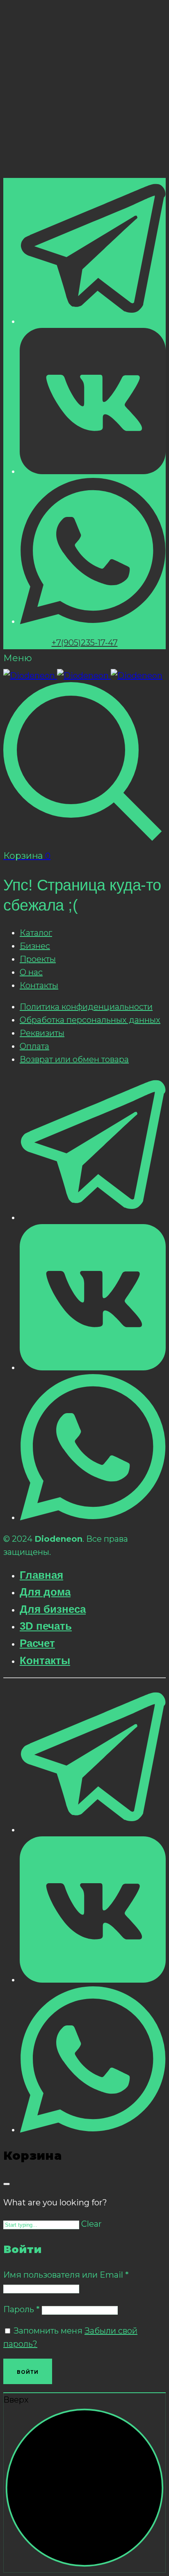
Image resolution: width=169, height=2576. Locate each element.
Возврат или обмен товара (74, 1059)
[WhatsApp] (93, 621)
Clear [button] (91, 2224)
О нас (31, 972)
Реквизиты (42, 1033)
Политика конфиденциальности (86, 1007)
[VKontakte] (93, 471)
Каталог (36, 933)
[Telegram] (93, 321)
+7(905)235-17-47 (85, 643)
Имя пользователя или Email (66, 2275)
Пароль (22, 2309)
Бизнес (35, 946)
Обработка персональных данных (90, 1020)
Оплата (34, 1046)
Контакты (39, 985)
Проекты (38, 959)
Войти (28, 2372)
